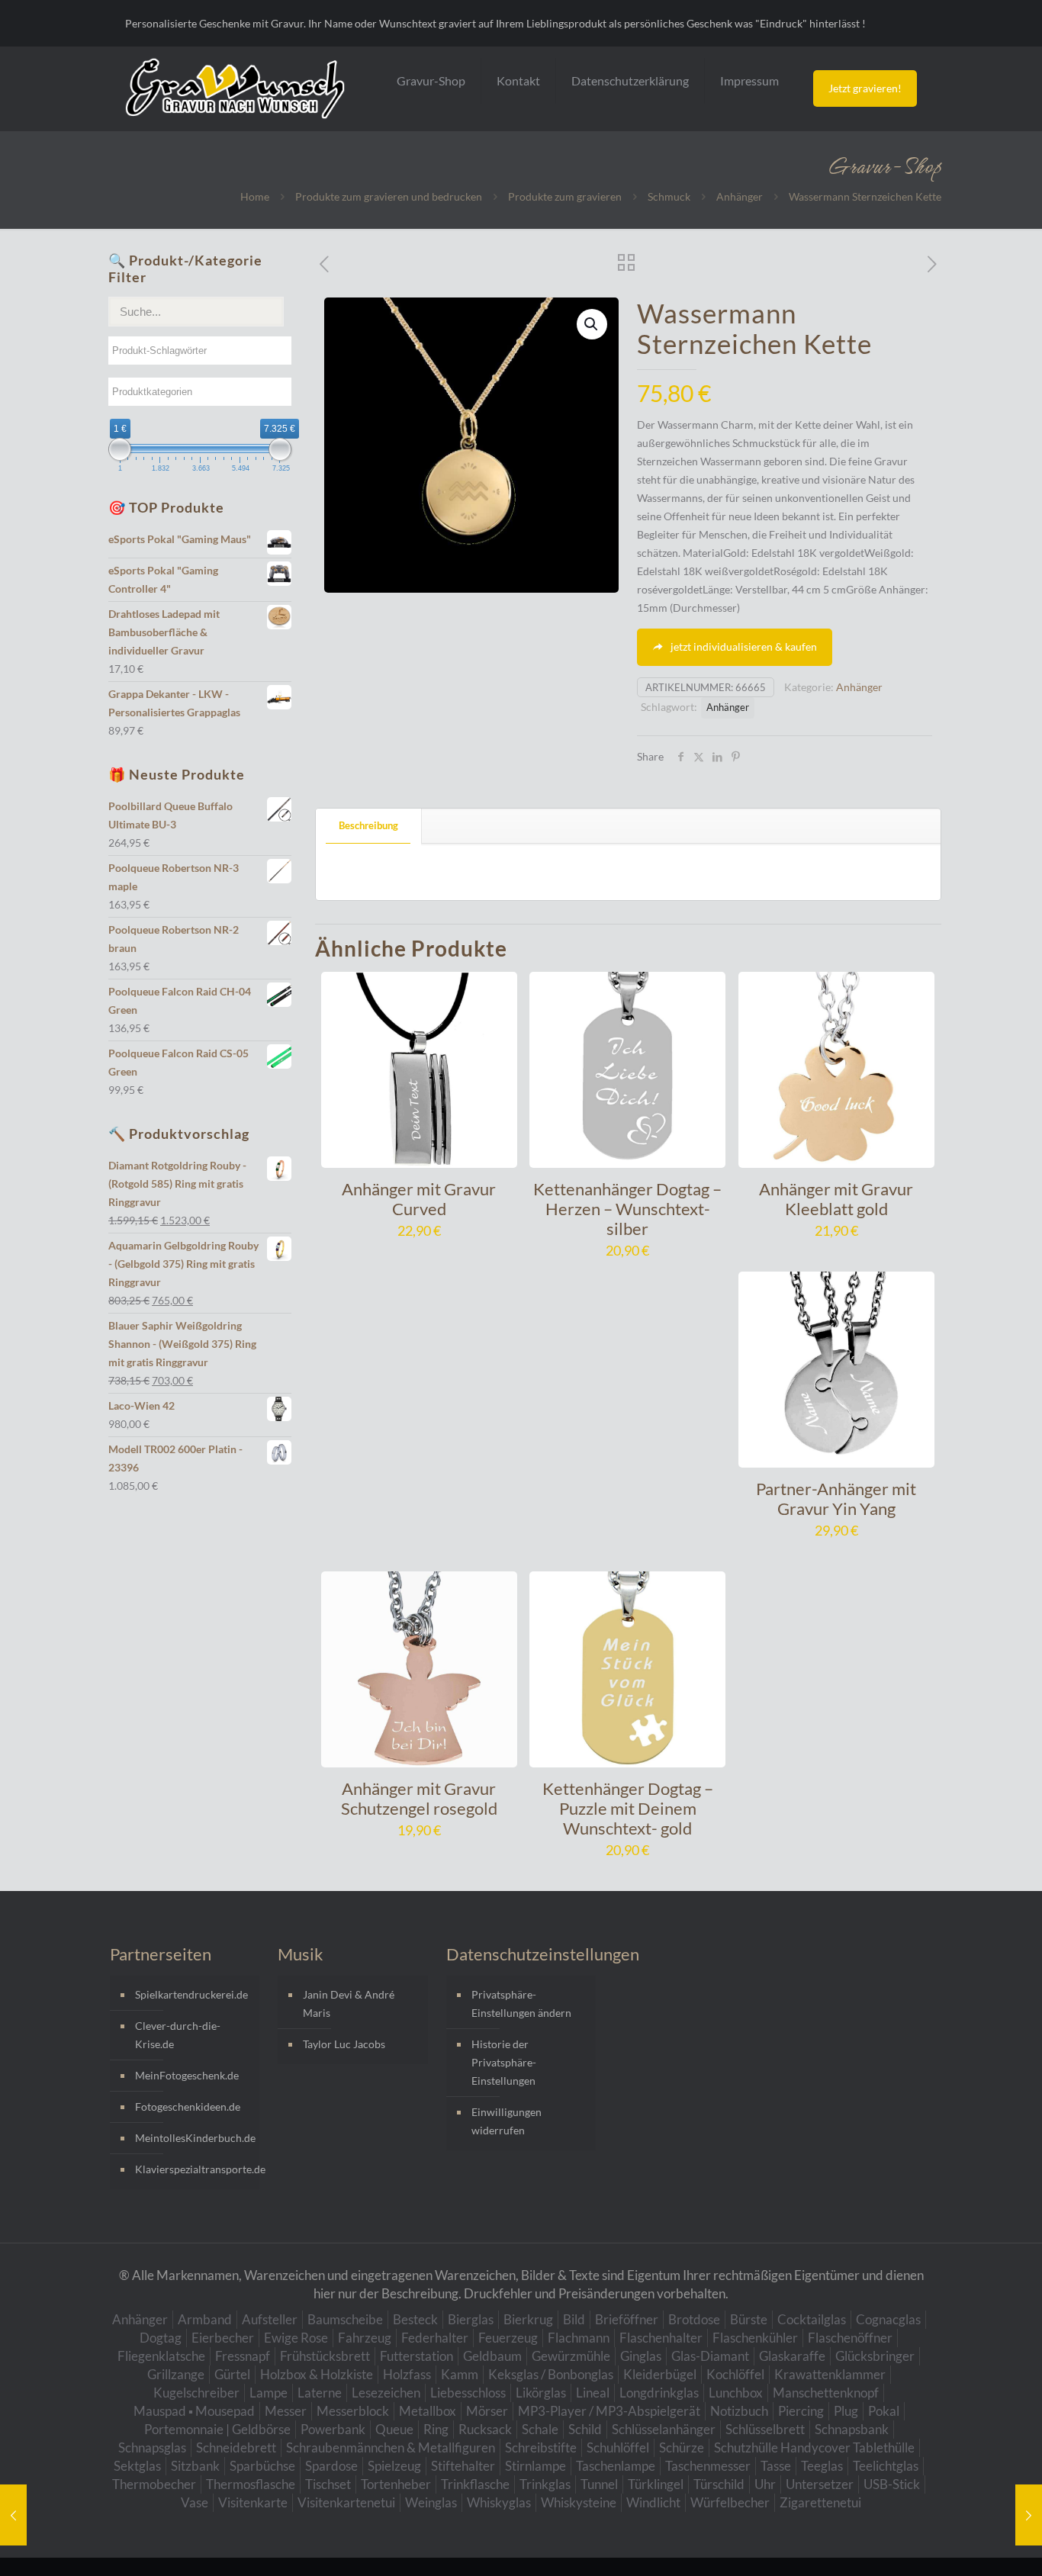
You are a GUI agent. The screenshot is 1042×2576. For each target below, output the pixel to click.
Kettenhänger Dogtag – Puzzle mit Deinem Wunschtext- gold (628, 1808)
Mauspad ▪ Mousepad (194, 2411)
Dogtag (161, 2338)
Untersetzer (820, 2484)
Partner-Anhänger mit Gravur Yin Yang (836, 1499)
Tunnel (599, 2484)
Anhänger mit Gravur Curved (419, 1199)
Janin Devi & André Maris (349, 2004)
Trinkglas (545, 2484)
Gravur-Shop (431, 80)
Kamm (460, 2374)
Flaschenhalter (661, 2338)
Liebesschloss (468, 2393)
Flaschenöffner (850, 2338)
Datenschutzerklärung (630, 80)
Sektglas (137, 2466)
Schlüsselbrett (765, 2429)
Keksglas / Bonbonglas (551, 2374)
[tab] (369, 826)
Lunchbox (736, 2393)
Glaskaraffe (792, 2356)
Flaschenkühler (755, 2338)
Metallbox (428, 2411)
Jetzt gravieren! (865, 88)
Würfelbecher (730, 2502)
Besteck (415, 2319)
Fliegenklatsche (161, 2356)
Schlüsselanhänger (664, 2429)
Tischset (328, 2484)
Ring (436, 2429)
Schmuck (669, 196)
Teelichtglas (886, 2466)
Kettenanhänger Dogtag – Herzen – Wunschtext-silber (627, 1209)
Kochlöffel (735, 2374)
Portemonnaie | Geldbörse (217, 2429)
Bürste (749, 2319)
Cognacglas (888, 2319)
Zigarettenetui (820, 2502)
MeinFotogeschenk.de (187, 2075)
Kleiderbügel (660, 2374)
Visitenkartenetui (346, 2502)
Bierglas (471, 2319)
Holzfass (407, 2374)
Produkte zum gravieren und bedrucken (389, 196)
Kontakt (518, 80)
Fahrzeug (365, 2338)
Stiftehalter (463, 2466)
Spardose (331, 2466)
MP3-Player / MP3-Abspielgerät (609, 2411)
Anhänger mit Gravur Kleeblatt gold (836, 1199)
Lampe (269, 2393)
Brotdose (694, 2319)
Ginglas (641, 2356)
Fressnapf (243, 2356)
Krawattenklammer (830, 2374)
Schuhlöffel (618, 2447)
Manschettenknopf (826, 2393)
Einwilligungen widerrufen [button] (507, 2121)
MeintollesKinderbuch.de (193, 2138)
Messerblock (353, 2411)
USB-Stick (892, 2484)
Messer (286, 2411)
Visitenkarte (253, 2502)
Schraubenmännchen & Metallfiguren (391, 2447)
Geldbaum (492, 2356)
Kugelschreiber (196, 2393)
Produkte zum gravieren (565, 196)
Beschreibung (368, 825)
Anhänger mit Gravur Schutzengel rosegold (419, 1798)
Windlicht (653, 2502)
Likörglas (541, 2393)
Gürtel (232, 2374)
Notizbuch (739, 2411)
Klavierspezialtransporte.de (193, 2169)
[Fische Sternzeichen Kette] (13, 2515)
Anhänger (740, 196)
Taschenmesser (708, 2466)
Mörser (487, 2411)
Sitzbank (195, 2466)
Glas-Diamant (710, 2356)
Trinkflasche (475, 2484)
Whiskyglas (499, 2502)
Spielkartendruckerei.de (191, 1994)
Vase (195, 2502)
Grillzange (176, 2374)
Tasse (776, 2466)
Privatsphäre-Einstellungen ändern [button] (521, 2004)
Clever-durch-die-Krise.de (178, 2035)
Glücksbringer (875, 2356)
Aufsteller (270, 2319)
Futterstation (416, 2356)
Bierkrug (528, 2319)
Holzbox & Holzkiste (317, 2374)
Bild (574, 2319)
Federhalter (435, 2338)
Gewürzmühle (571, 2356)
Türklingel (656, 2484)
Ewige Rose (296, 2338)
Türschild (719, 2484)
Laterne (320, 2393)
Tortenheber (396, 2484)
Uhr (765, 2484)
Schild (585, 2429)
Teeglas (822, 2466)
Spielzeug (394, 2466)
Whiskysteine (579, 2502)
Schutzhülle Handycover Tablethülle (814, 2447)
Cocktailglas (812, 2319)
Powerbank (333, 2429)
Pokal (884, 2411)
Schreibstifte (541, 2447)
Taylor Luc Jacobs (344, 2044)
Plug (846, 2411)
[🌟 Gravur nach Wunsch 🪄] (235, 88)
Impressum (749, 80)
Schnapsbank (852, 2429)
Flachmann (579, 2338)
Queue (394, 2429)
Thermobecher (154, 2484)
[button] (592, 324)
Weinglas (431, 2502)
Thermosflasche (251, 2484)
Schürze (682, 2447)
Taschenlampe (616, 2466)
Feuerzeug (508, 2338)
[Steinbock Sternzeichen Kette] (1029, 2515)
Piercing (801, 2411)
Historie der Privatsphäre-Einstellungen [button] (504, 2062)
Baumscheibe (345, 2319)
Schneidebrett (236, 2447)
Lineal (593, 2393)
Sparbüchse (262, 2466)
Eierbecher (223, 2338)
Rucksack (485, 2429)
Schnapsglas (152, 2447)
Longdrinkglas (659, 2393)
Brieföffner (627, 2319)
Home (255, 196)
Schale (540, 2429)
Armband (205, 2319)
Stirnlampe (535, 2466)
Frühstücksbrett (325, 2356)
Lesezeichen (386, 2393)
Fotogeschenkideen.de (188, 2106)
